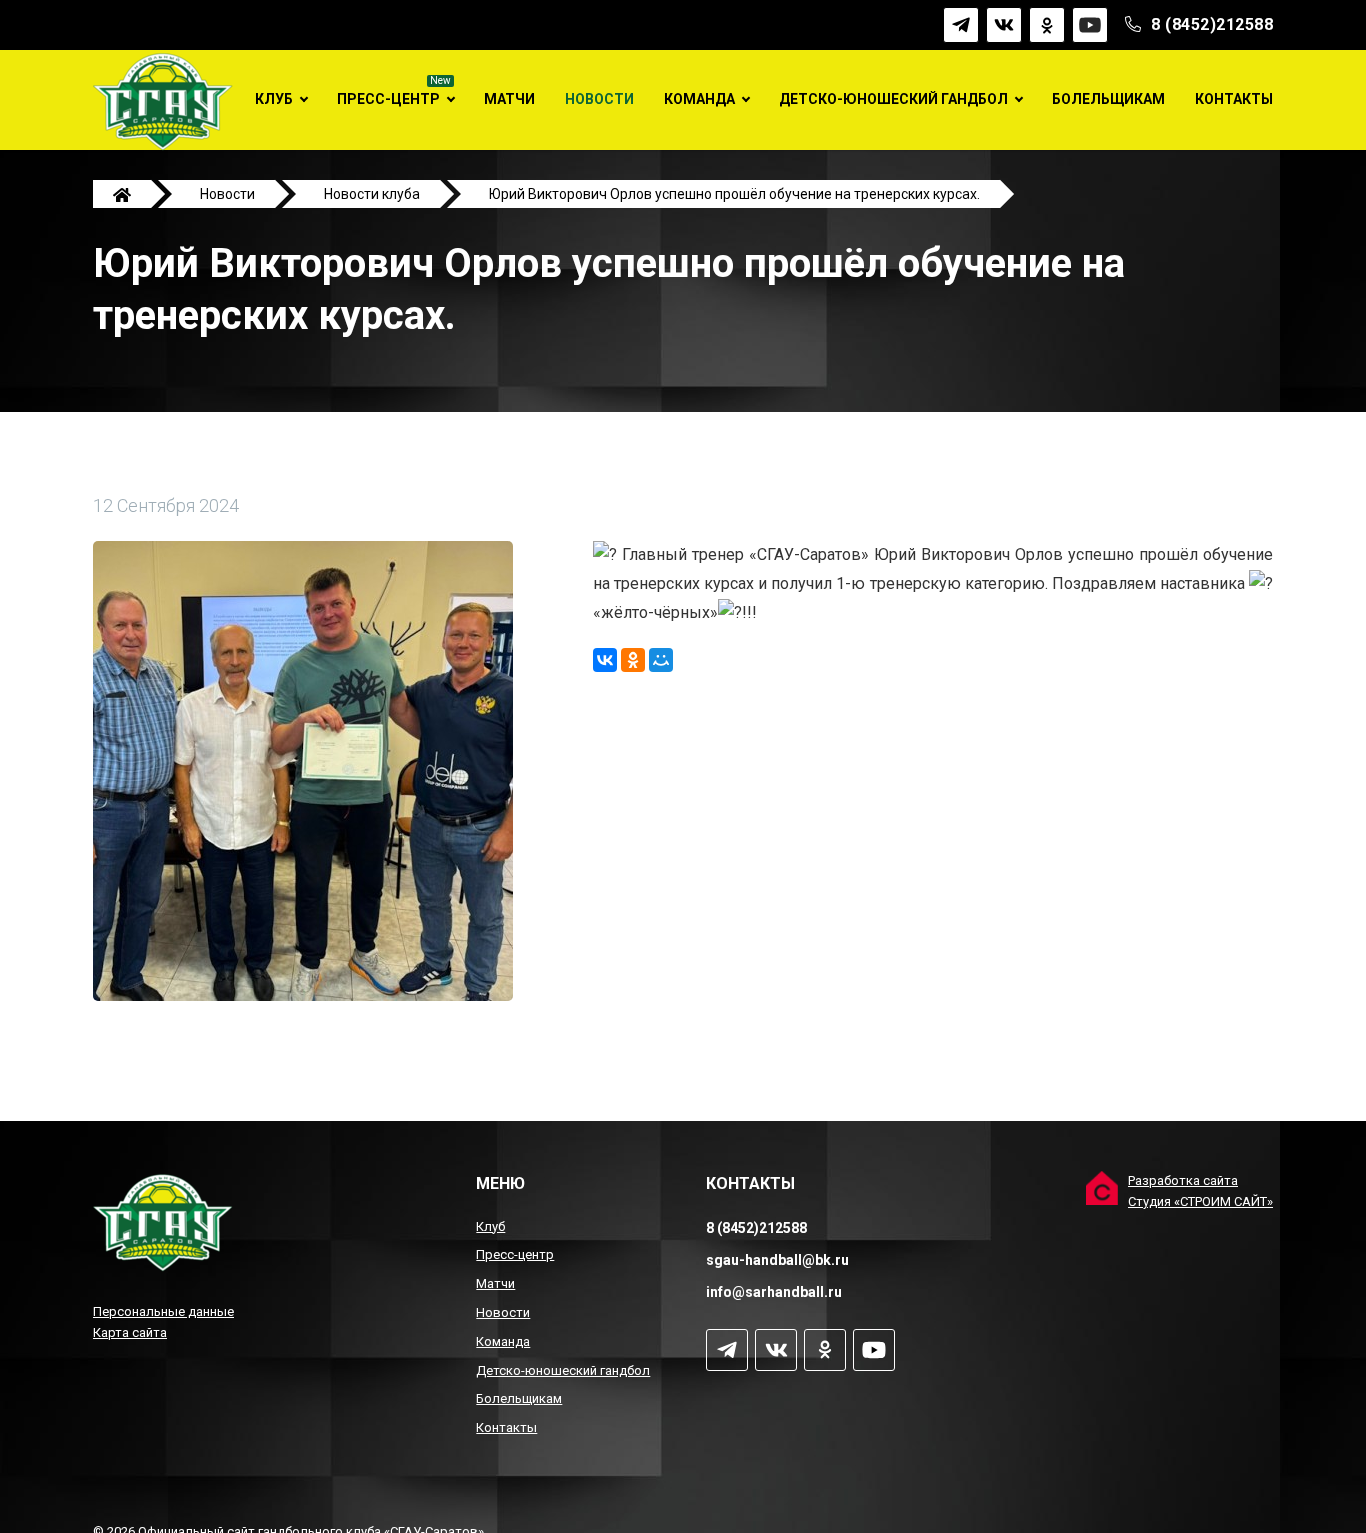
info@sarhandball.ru (774, 1292)
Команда (699, 99)
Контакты (1234, 99)
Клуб (274, 99)
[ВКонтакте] (605, 660)
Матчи (509, 99)
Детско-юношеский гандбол (893, 99)
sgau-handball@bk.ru (777, 1260)
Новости (599, 99)
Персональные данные (163, 1311)
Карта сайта (130, 1332)
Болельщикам (1108, 99)
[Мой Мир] (661, 660)
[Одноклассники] (633, 660)
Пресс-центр (388, 99)
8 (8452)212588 (1212, 24)
